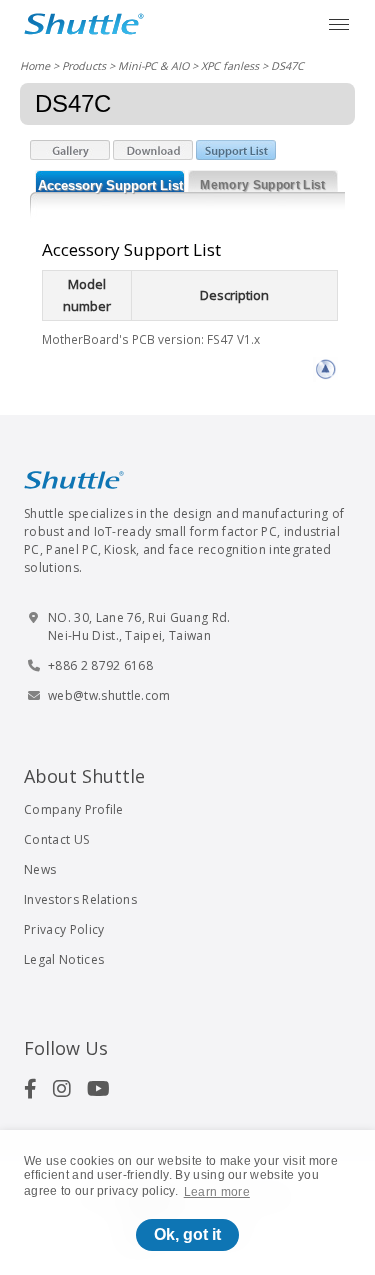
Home (35, 65)
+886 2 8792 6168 (100, 665)
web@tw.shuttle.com (109, 695)
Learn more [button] (217, 1192)
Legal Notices (64, 959)
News (40, 869)
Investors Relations (80, 899)
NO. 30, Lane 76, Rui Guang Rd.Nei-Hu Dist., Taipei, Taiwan (139, 626)
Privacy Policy (64, 929)
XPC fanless (230, 65)
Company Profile (74, 809)
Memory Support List (262, 185)
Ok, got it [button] (187, 1234)
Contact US (56, 839)
